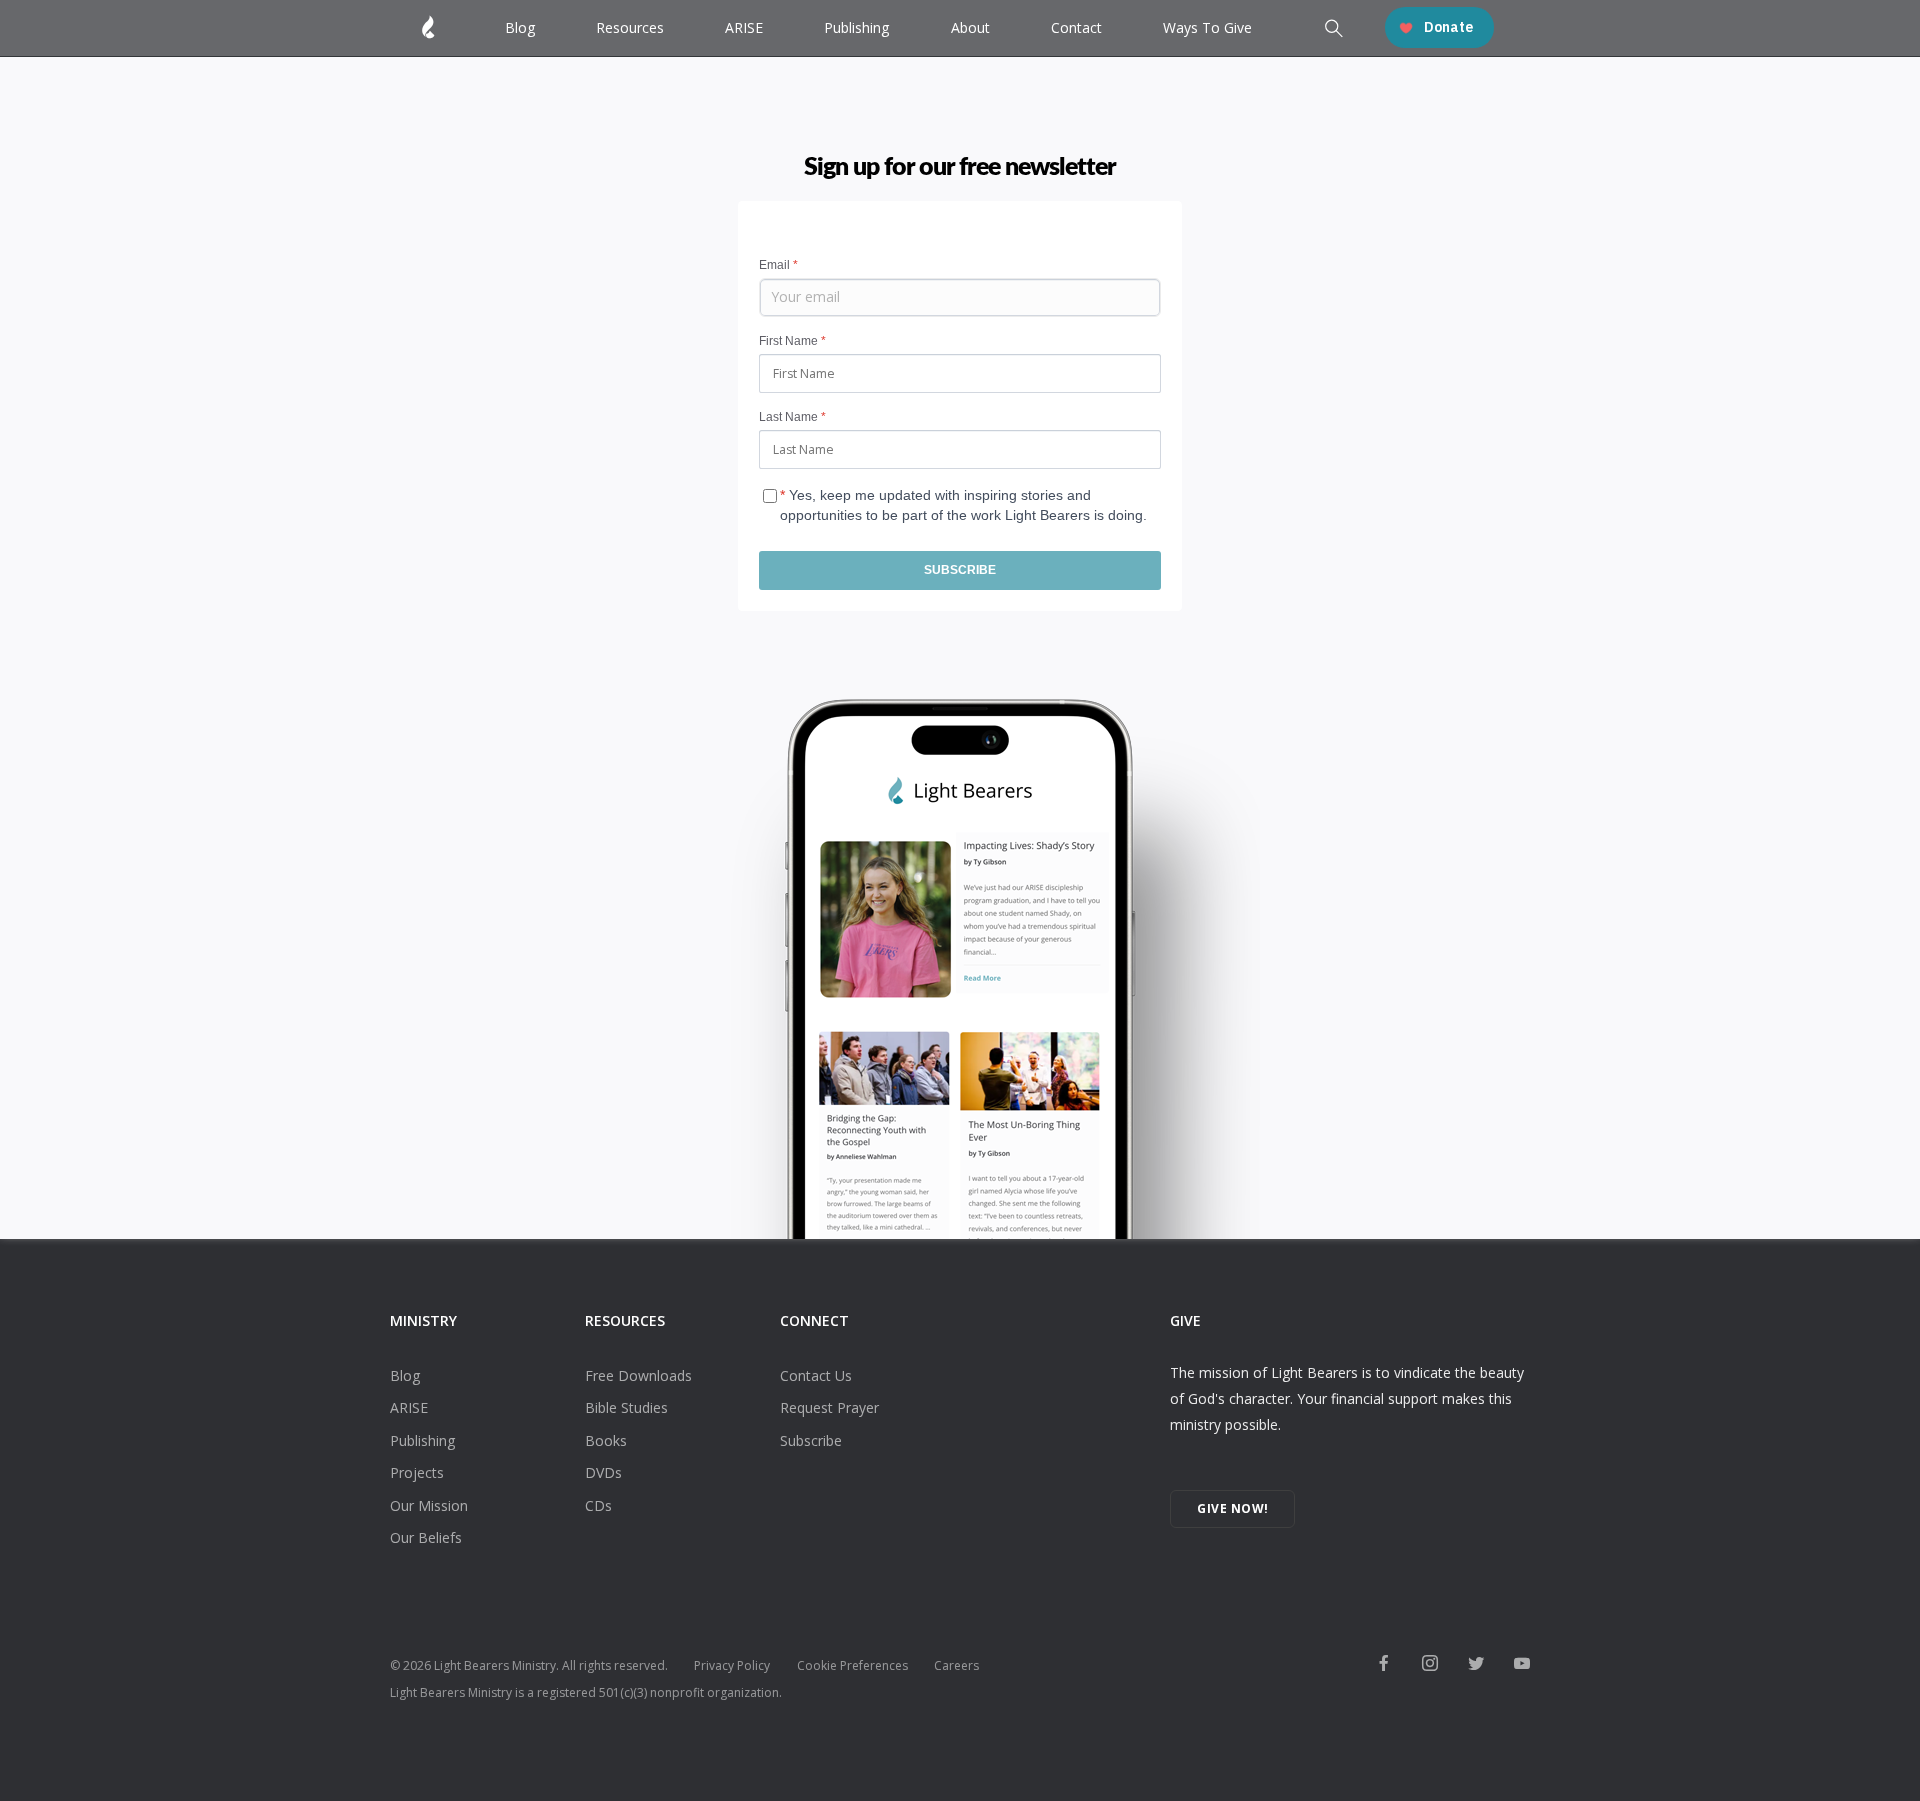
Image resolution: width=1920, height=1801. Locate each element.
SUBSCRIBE (960, 570)
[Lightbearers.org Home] (428, 27)
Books (606, 1440)
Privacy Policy (732, 1665)
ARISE (744, 27)
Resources (630, 27)
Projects (417, 1472)
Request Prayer (829, 1407)
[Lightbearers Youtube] (1522, 1664)
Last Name (792, 417)
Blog (520, 27)
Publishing (856, 27)
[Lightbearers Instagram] (1430, 1664)
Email (778, 265)
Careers (956, 1665)
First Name (792, 341)
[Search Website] (1331, 30)
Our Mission (429, 1505)
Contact (1076, 27)
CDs (598, 1505)
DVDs (603, 1472)
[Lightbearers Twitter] (1476, 1664)
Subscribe (811, 1440)
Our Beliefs (426, 1537)
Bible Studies (626, 1407)
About (970, 27)
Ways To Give (1207, 27)
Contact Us (816, 1375)
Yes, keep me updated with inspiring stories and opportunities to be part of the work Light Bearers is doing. (963, 499)
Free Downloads (638, 1375)
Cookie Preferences (852, 1665)
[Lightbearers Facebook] (1384, 1664)
